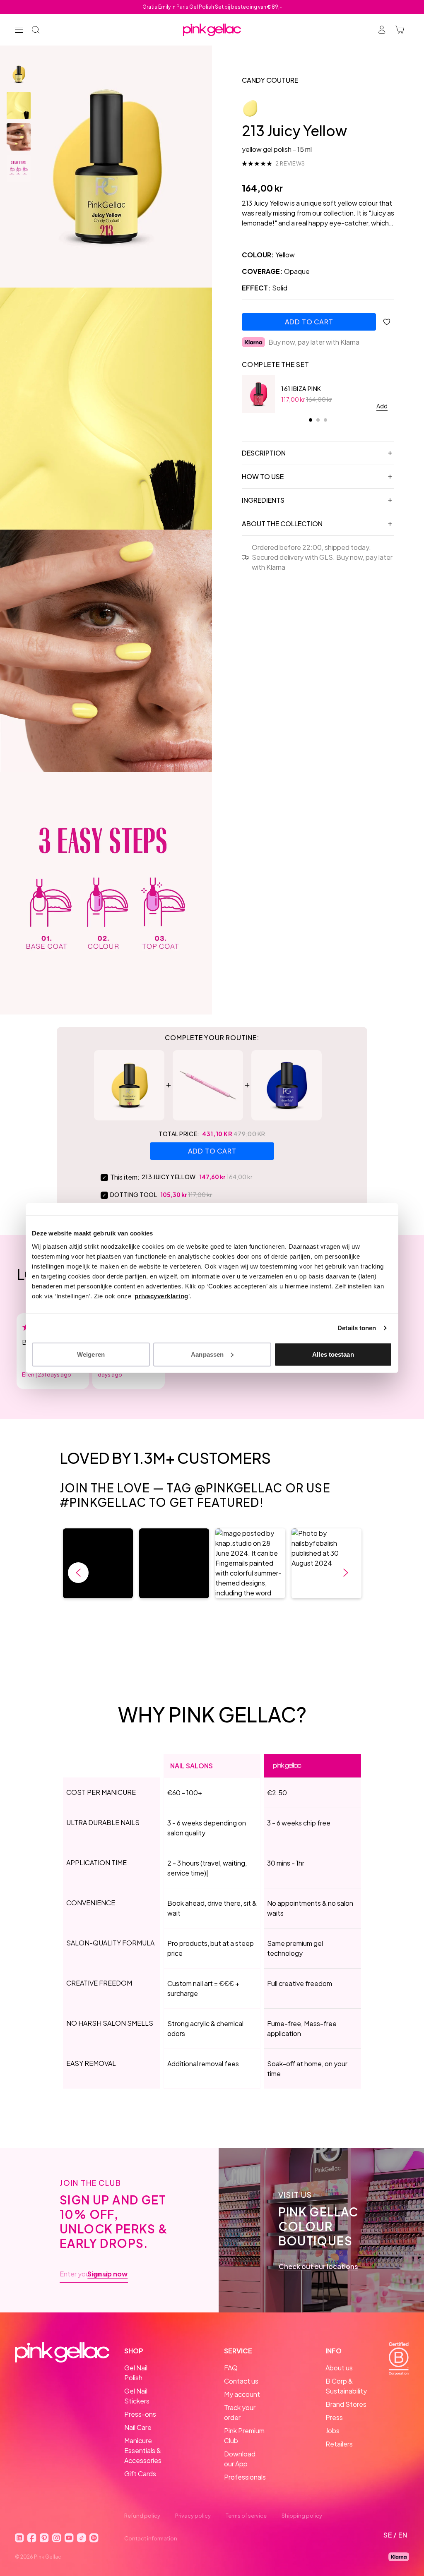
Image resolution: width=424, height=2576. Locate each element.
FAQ (231, 2368)
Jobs (332, 2431)
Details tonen (357, 1328)
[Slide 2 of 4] (19, 106)
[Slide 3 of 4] (19, 137)
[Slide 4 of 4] (19, 168)
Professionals (245, 2477)
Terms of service (246, 2516)
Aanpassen (207, 1354)
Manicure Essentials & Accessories (143, 2450)
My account (242, 2394)
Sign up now (107, 2274)
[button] (98, 1563)
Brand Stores (346, 2404)
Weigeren (91, 1354)
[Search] (36, 30)
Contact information (151, 2538)
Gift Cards (140, 2474)
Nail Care (138, 2427)
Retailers (339, 2444)
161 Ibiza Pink (301, 389)
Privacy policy (193, 2516)
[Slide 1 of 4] (19, 74)
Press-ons (140, 2414)
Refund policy (142, 2516)
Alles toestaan (333, 1354)
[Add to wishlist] (387, 322)
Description (264, 453)
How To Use (263, 476)
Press (334, 2417)
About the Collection (282, 524)
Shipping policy (302, 2516)
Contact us (241, 2381)
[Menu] (19, 30)
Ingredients (263, 500)
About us (339, 2368)
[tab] (311, 420)
